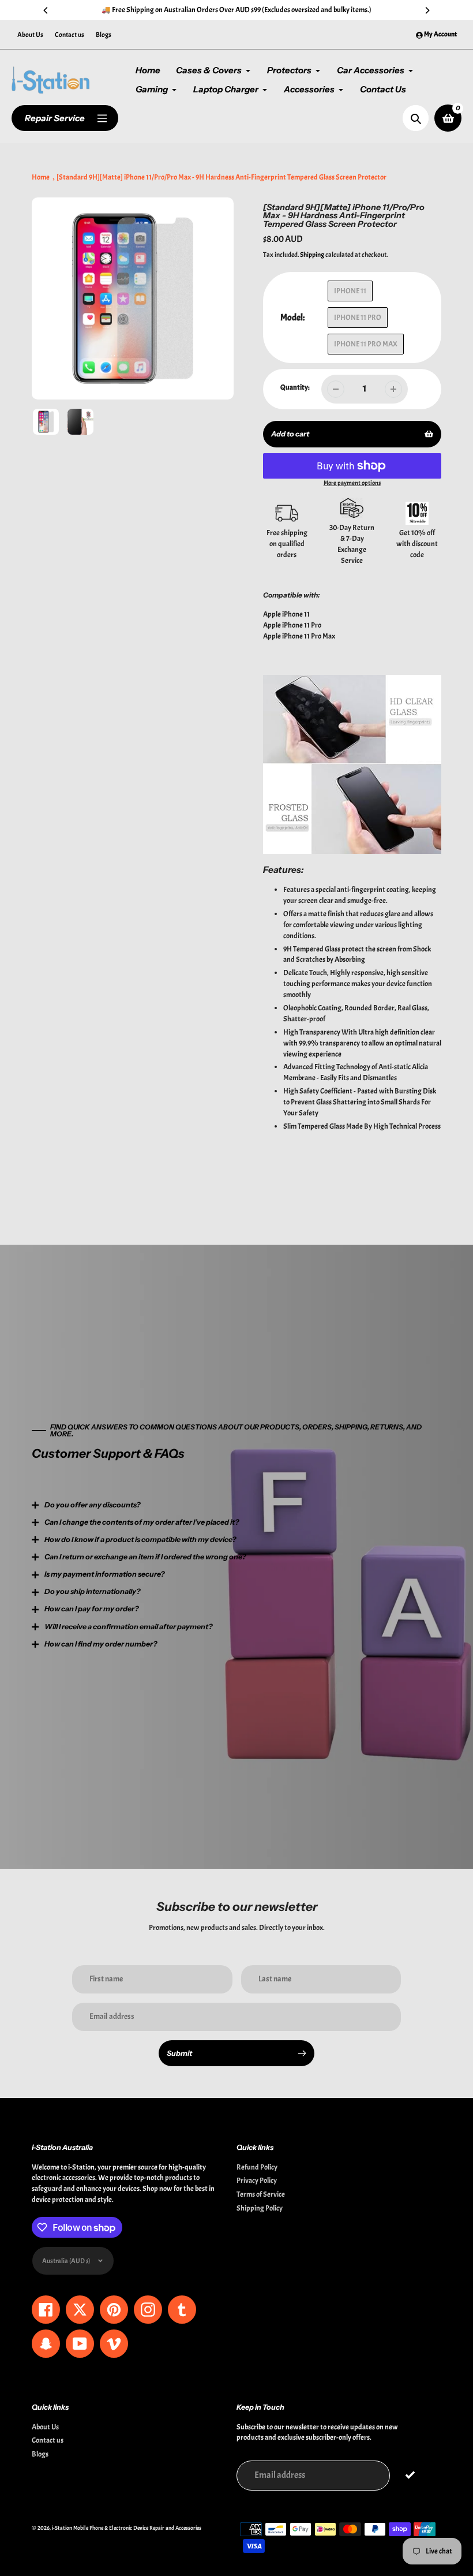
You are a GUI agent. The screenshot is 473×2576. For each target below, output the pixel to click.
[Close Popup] (424, 1170)
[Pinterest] (118, 1388)
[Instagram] (136, 1388)
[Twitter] (84, 1388)
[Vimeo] (187, 1388)
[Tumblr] (153, 1388)
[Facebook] (101, 1388)
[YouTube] (170, 1388)
